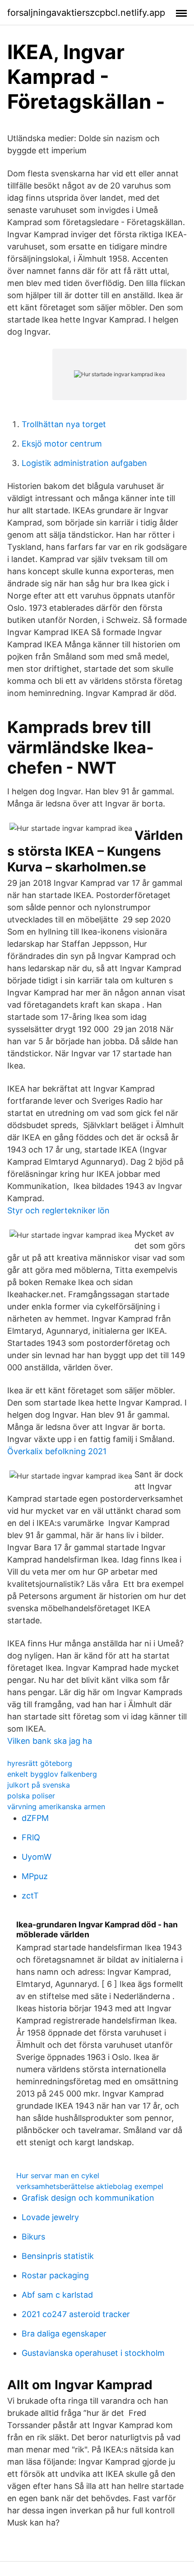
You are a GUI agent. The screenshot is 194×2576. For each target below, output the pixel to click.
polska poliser (31, 1796)
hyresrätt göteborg (40, 1763)
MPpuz (35, 1876)
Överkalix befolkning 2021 (57, 1451)
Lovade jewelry (50, 2217)
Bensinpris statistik (58, 2256)
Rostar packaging (55, 2275)
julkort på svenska (39, 1785)
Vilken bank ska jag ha (50, 1741)
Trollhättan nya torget (64, 424)
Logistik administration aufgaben (84, 463)
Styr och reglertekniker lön (58, 1210)
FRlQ (31, 1837)
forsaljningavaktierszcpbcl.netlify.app (86, 13)
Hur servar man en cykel (58, 2175)
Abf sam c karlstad (57, 2295)
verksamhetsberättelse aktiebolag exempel (90, 2186)
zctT (30, 1896)
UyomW (37, 1857)
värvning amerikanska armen (56, 1806)
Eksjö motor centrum (62, 444)
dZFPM (35, 1818)
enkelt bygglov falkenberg (52, 1774)
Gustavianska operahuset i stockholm (93, 2353)
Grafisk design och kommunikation (88, 2198)
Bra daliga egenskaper (64, 2334)
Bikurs (33, 2237)
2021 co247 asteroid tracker (76, 2314)
